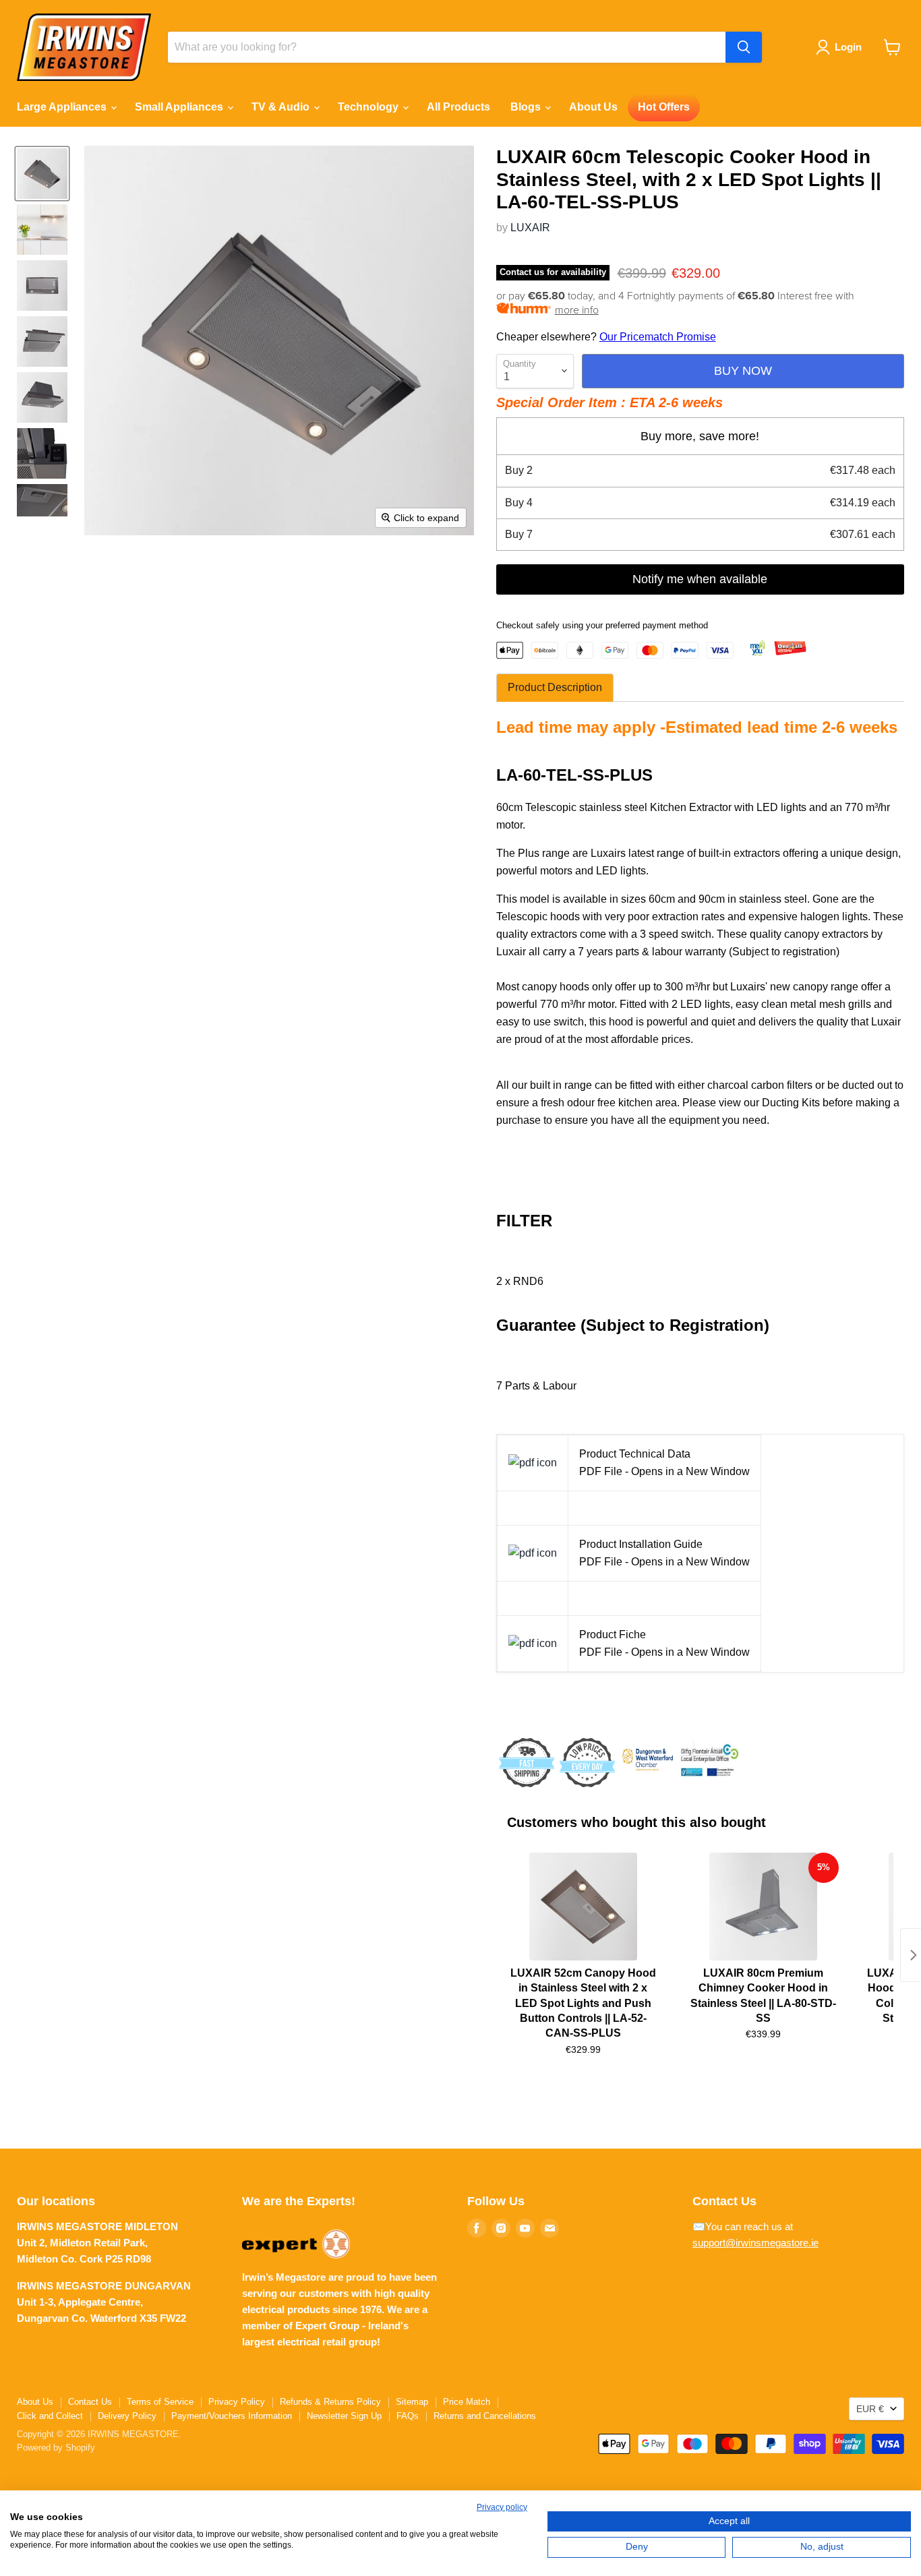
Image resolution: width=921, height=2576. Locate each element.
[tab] (555, 688)
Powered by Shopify (56, 2448)
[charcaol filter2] (533, 1463)
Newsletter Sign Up (344, 2416)
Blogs (527, 107)
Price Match (467, 2402)
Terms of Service (160, 2402)
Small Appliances (180, 107)
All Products (458, 107)
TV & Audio (282, 107)
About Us (593, 107)
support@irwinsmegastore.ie (755, 2243)
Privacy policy (502, 2507)
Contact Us (90, 2402)
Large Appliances (63, 107)
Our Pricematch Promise (658, 337)
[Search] (744, 47)
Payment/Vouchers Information (232, 2416)
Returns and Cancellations (485, 2416)
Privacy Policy (237, 2402)
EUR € (870, 2409)
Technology (369, 107)
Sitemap (412, 2402)
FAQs (408, 2416)
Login (848, 47)
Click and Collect (50, 2416)
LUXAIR (530, 228)
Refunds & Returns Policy (330, 2402)
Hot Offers (664, 107)
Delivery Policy (127, 2416)
